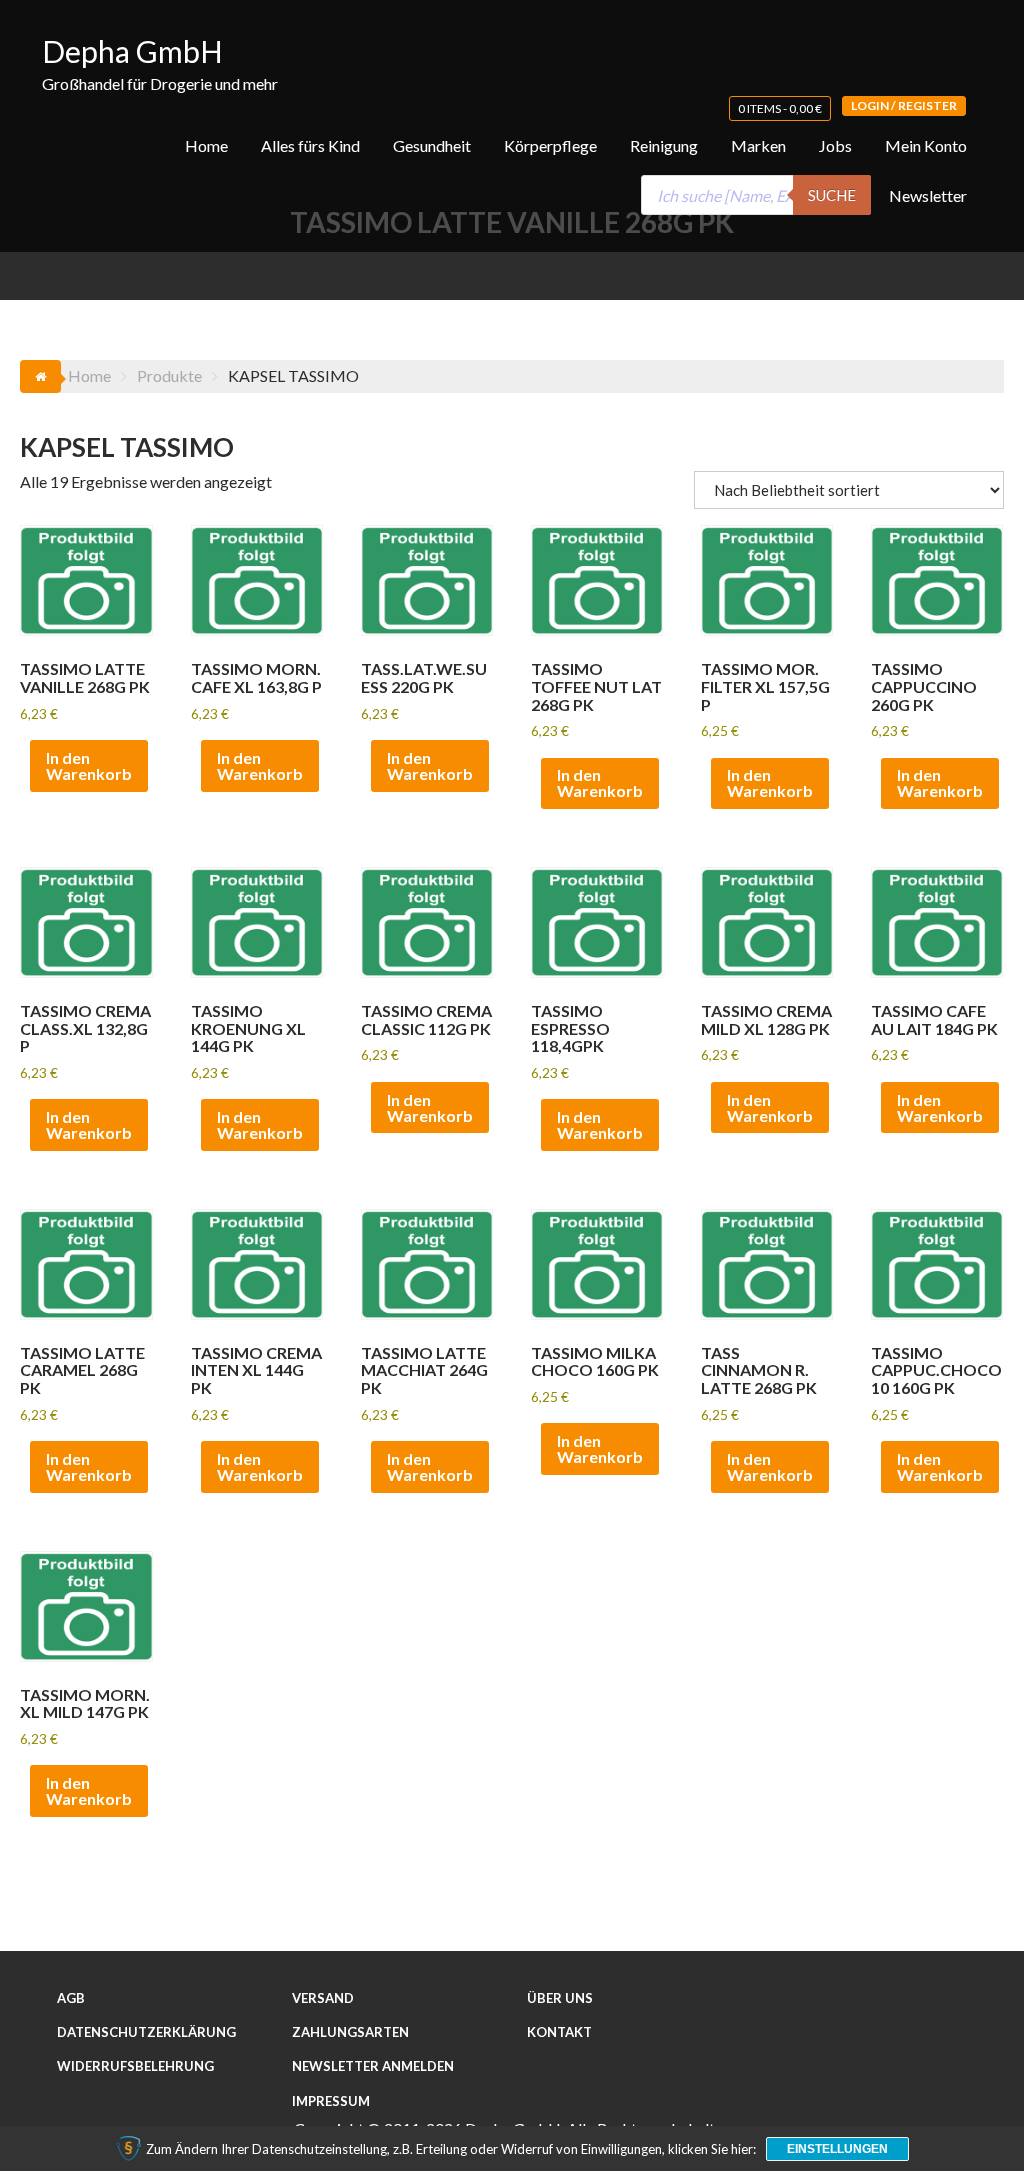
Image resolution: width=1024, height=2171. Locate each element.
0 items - (780, 108)
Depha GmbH (132, 51)
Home (206, 145)
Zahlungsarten (350, 2032)
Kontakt (559, 2032)
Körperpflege (550, 145)
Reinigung (664, 145)
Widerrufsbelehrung (135, 2066)
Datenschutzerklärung (146, 2032)
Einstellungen (837, 2149)
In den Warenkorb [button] (89, 765)
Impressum (331, 2101)
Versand (323, 1998)
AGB (71, 1998)
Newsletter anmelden (373, 2066)
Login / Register (904, 105)
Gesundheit (432, 145)
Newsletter (928, 195)
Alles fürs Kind (310, 145)
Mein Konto (926, 145)
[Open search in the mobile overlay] (756, 195)
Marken (758, 145)
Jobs (835, 145)
